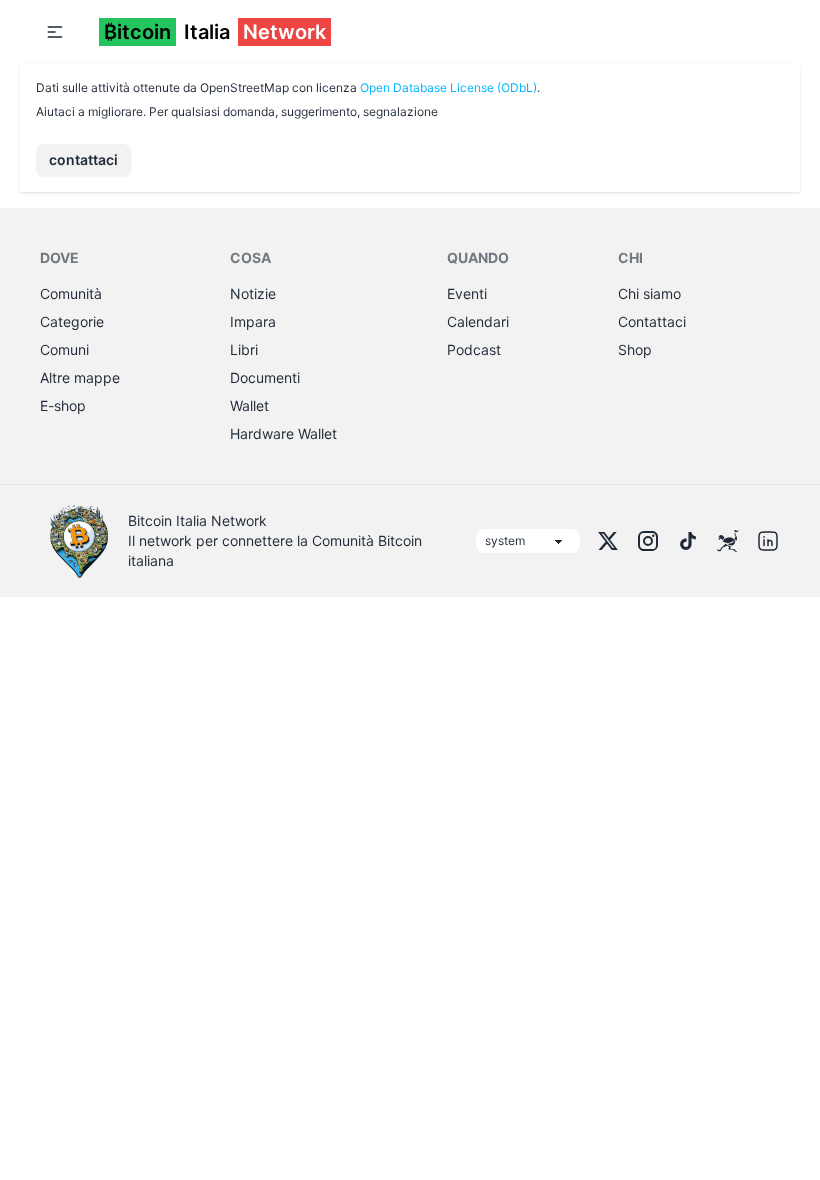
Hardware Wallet (283, 433)
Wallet (249, 405)
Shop (635, 349)
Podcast (474, 349)
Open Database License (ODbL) (448, 87)
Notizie (253, 293)
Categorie (72, 321)
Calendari (478, 321)
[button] (55, 32)
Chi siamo (649, 293)
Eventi (467, 293)
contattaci (83, 159)
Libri (244, 349)
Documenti (265, 377)
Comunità (71, 293)
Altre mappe (80, 377)
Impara (253, 321)
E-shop (63, 405)
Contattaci (652, 321)
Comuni (64, 349)
